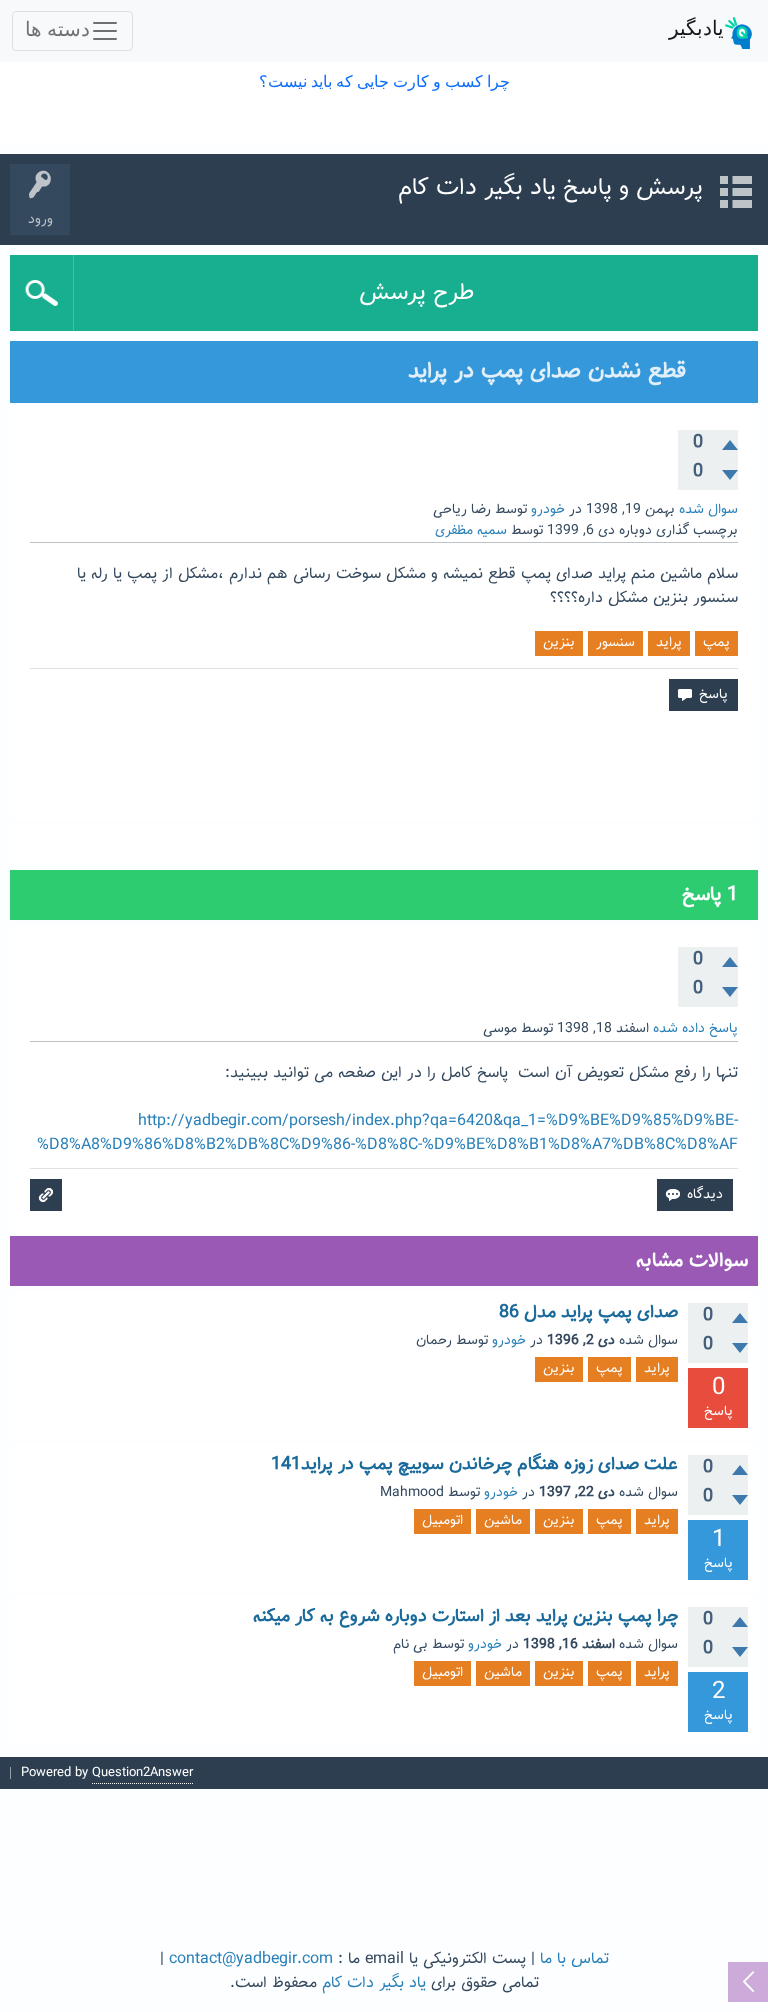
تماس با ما (574, 1959)
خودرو (548, 510)
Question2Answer (142, 1773)
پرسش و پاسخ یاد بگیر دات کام (550, 188)
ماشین (503, 1521)
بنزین (559, 643)
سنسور (615, 643)
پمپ (716, 643)
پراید (669, 643)
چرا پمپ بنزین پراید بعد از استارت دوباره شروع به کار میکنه (465, 1617)
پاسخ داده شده (695, 1029)
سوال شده (708, 510)
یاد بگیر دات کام (374, 1983)
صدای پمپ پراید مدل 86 (588, 1313)
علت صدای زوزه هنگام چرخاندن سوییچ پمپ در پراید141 (474, 1465)
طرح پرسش (416, 293)
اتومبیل (442, 1521)
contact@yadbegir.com (251, 1959)
